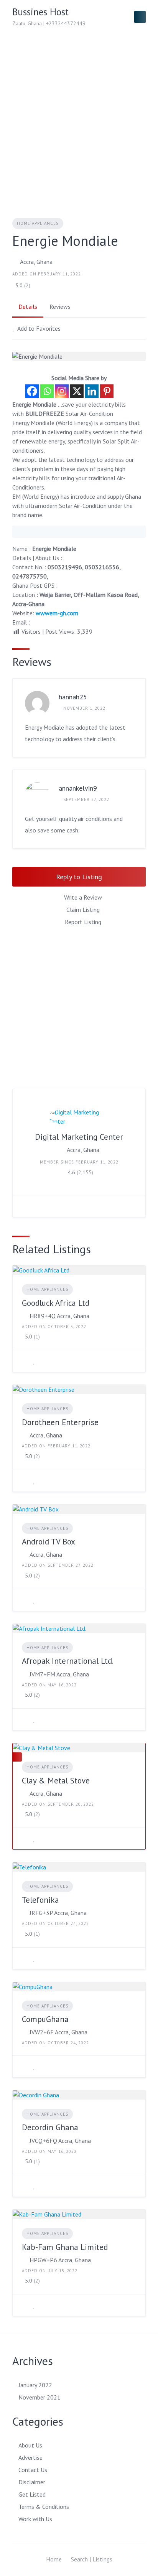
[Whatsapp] (47, 391)
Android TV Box (49, 1542)
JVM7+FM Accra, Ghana (59, 1674)
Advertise (30, 2457)
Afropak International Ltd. (68, 1661)
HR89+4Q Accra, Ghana (59, 1316)
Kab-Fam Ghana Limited (65, 2247)
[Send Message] (24, 1206)
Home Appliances (38, 223)
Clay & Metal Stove (56, 1781)
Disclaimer (32, 2482)
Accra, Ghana (36, 262)
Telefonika (40, 1900)
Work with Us (35, 2519)
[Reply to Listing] (24, 1361)
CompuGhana (45, 2019)
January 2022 (35, 2385)
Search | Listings (92, 2559)
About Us (30, 2445)
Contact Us (33, 2470)
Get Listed (32, 2494)
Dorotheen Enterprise (60, 1422)
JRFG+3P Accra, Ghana (58, 1913)
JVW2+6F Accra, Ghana (58, 2032)
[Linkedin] (92, 391)
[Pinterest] (107, 391)
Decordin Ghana (50, 2127)
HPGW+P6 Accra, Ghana (60, 2260)
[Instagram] (62, 391)
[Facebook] (32, 391)
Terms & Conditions (44, 2507)
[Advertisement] (79, 117)
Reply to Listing (79, 877)
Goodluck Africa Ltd (56, 1303)
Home (54, 2559)
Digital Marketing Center (79, 1137)
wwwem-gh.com (57, 613)
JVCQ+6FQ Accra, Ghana (60, 2141)
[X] (77, 391)
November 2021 (39, 2397)
